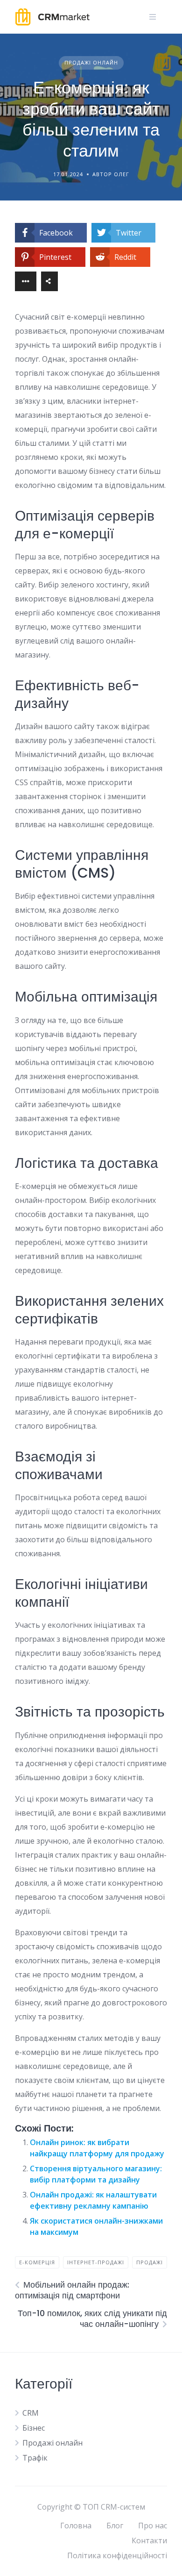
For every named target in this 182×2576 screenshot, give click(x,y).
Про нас (153, 2526)
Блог (115, 2526)
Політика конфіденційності (117, 2555)
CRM (31, 2413)
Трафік (35, 2458)
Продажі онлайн (91, 62)
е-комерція (37, 2262)
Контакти (149, 2540)
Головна (76, 2526)
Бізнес (34, 2428)
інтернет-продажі (96, 2262)
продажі (150, 2262)
